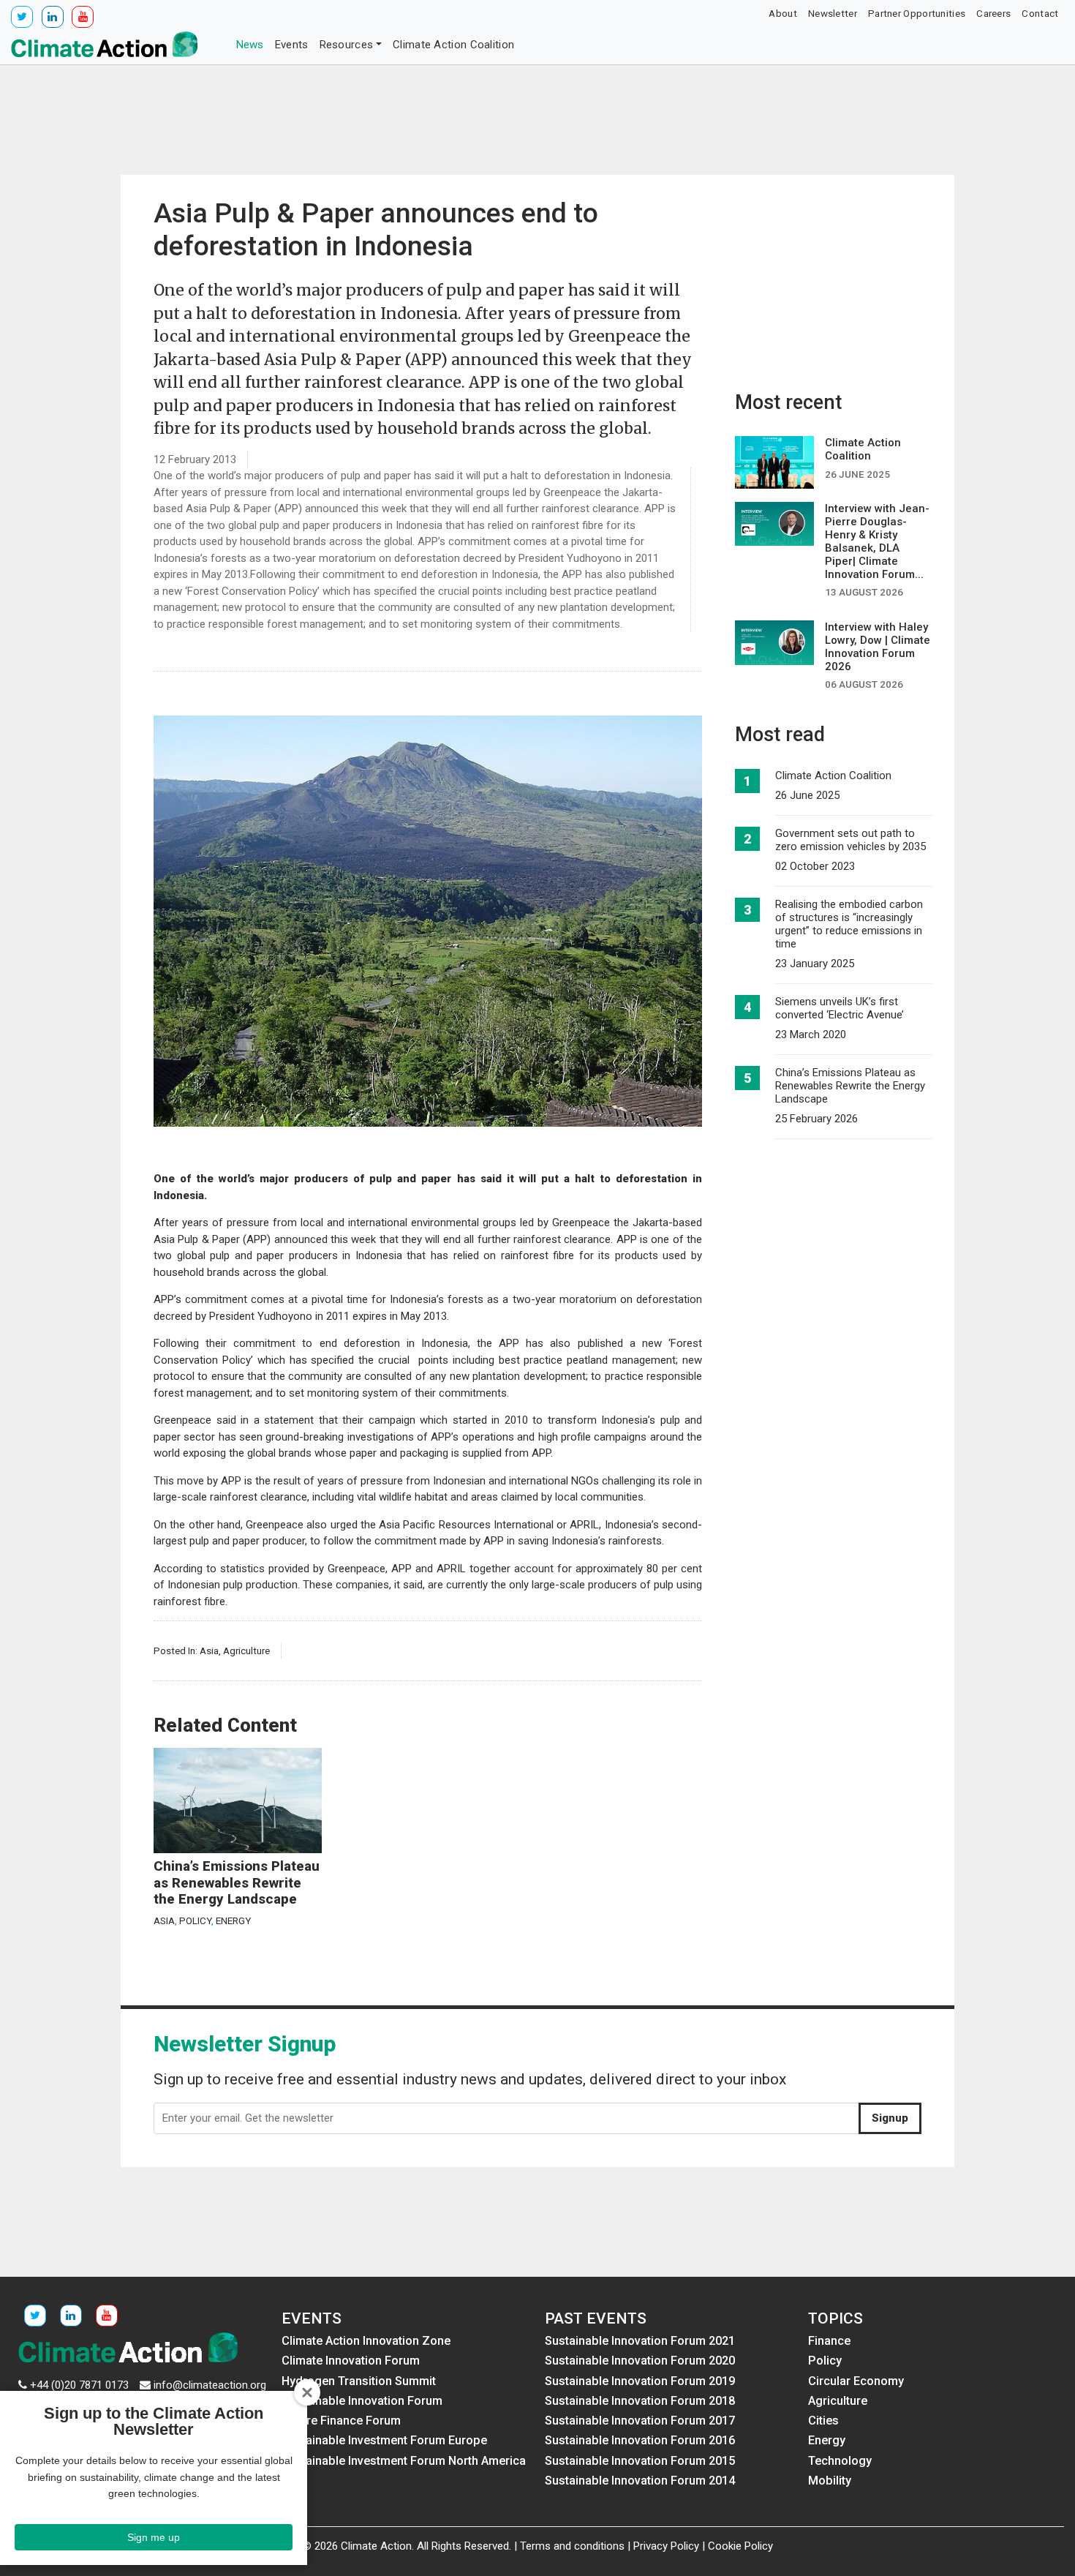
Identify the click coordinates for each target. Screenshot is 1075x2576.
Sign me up (154, 2537)
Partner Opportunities (917, 13)
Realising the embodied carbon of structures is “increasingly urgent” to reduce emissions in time (849, 924)
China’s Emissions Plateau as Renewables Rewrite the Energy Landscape (237, 1883)
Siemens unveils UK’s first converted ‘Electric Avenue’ (840, 1008)
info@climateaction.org (210, 2385)
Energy (233, 1920)
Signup (890, 2118)
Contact (1040, 13)
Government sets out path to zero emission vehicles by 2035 (850, 840)
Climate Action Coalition (453, 45)
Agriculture (246, 1651)
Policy (195, 1920)
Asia (209, 1651)
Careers (993, 13)
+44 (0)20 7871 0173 (79, 2385)
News (250, 45)
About (783, 13)
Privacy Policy (666, 2546)
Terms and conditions (572, 2546)
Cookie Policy (740, 2546)
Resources (347, 45)
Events (292, 45)
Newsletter (833, 13)
